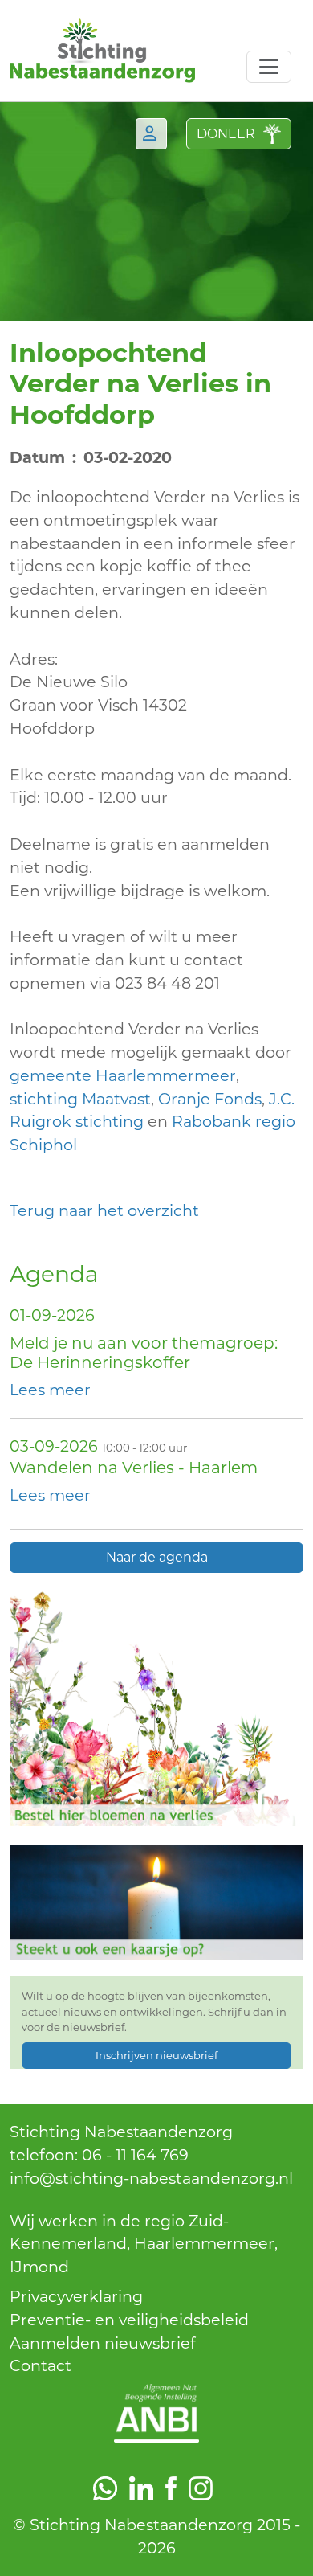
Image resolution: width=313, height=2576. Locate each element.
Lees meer (50, 1390)
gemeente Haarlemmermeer (123, 1075)
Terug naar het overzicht (104, 1210)
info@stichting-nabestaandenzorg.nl (151, 2178)
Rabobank (211, 1121)
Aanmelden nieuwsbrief (103, 2343)
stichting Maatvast (80, 1099)
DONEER (226, 134)
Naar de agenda (157, 1557)
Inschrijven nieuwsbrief (156, 2055)
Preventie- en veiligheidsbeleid (129, 2320)
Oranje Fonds (210, 1099)
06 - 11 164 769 (135, 2155)
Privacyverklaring (76, 2296)
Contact (41, 2365)
